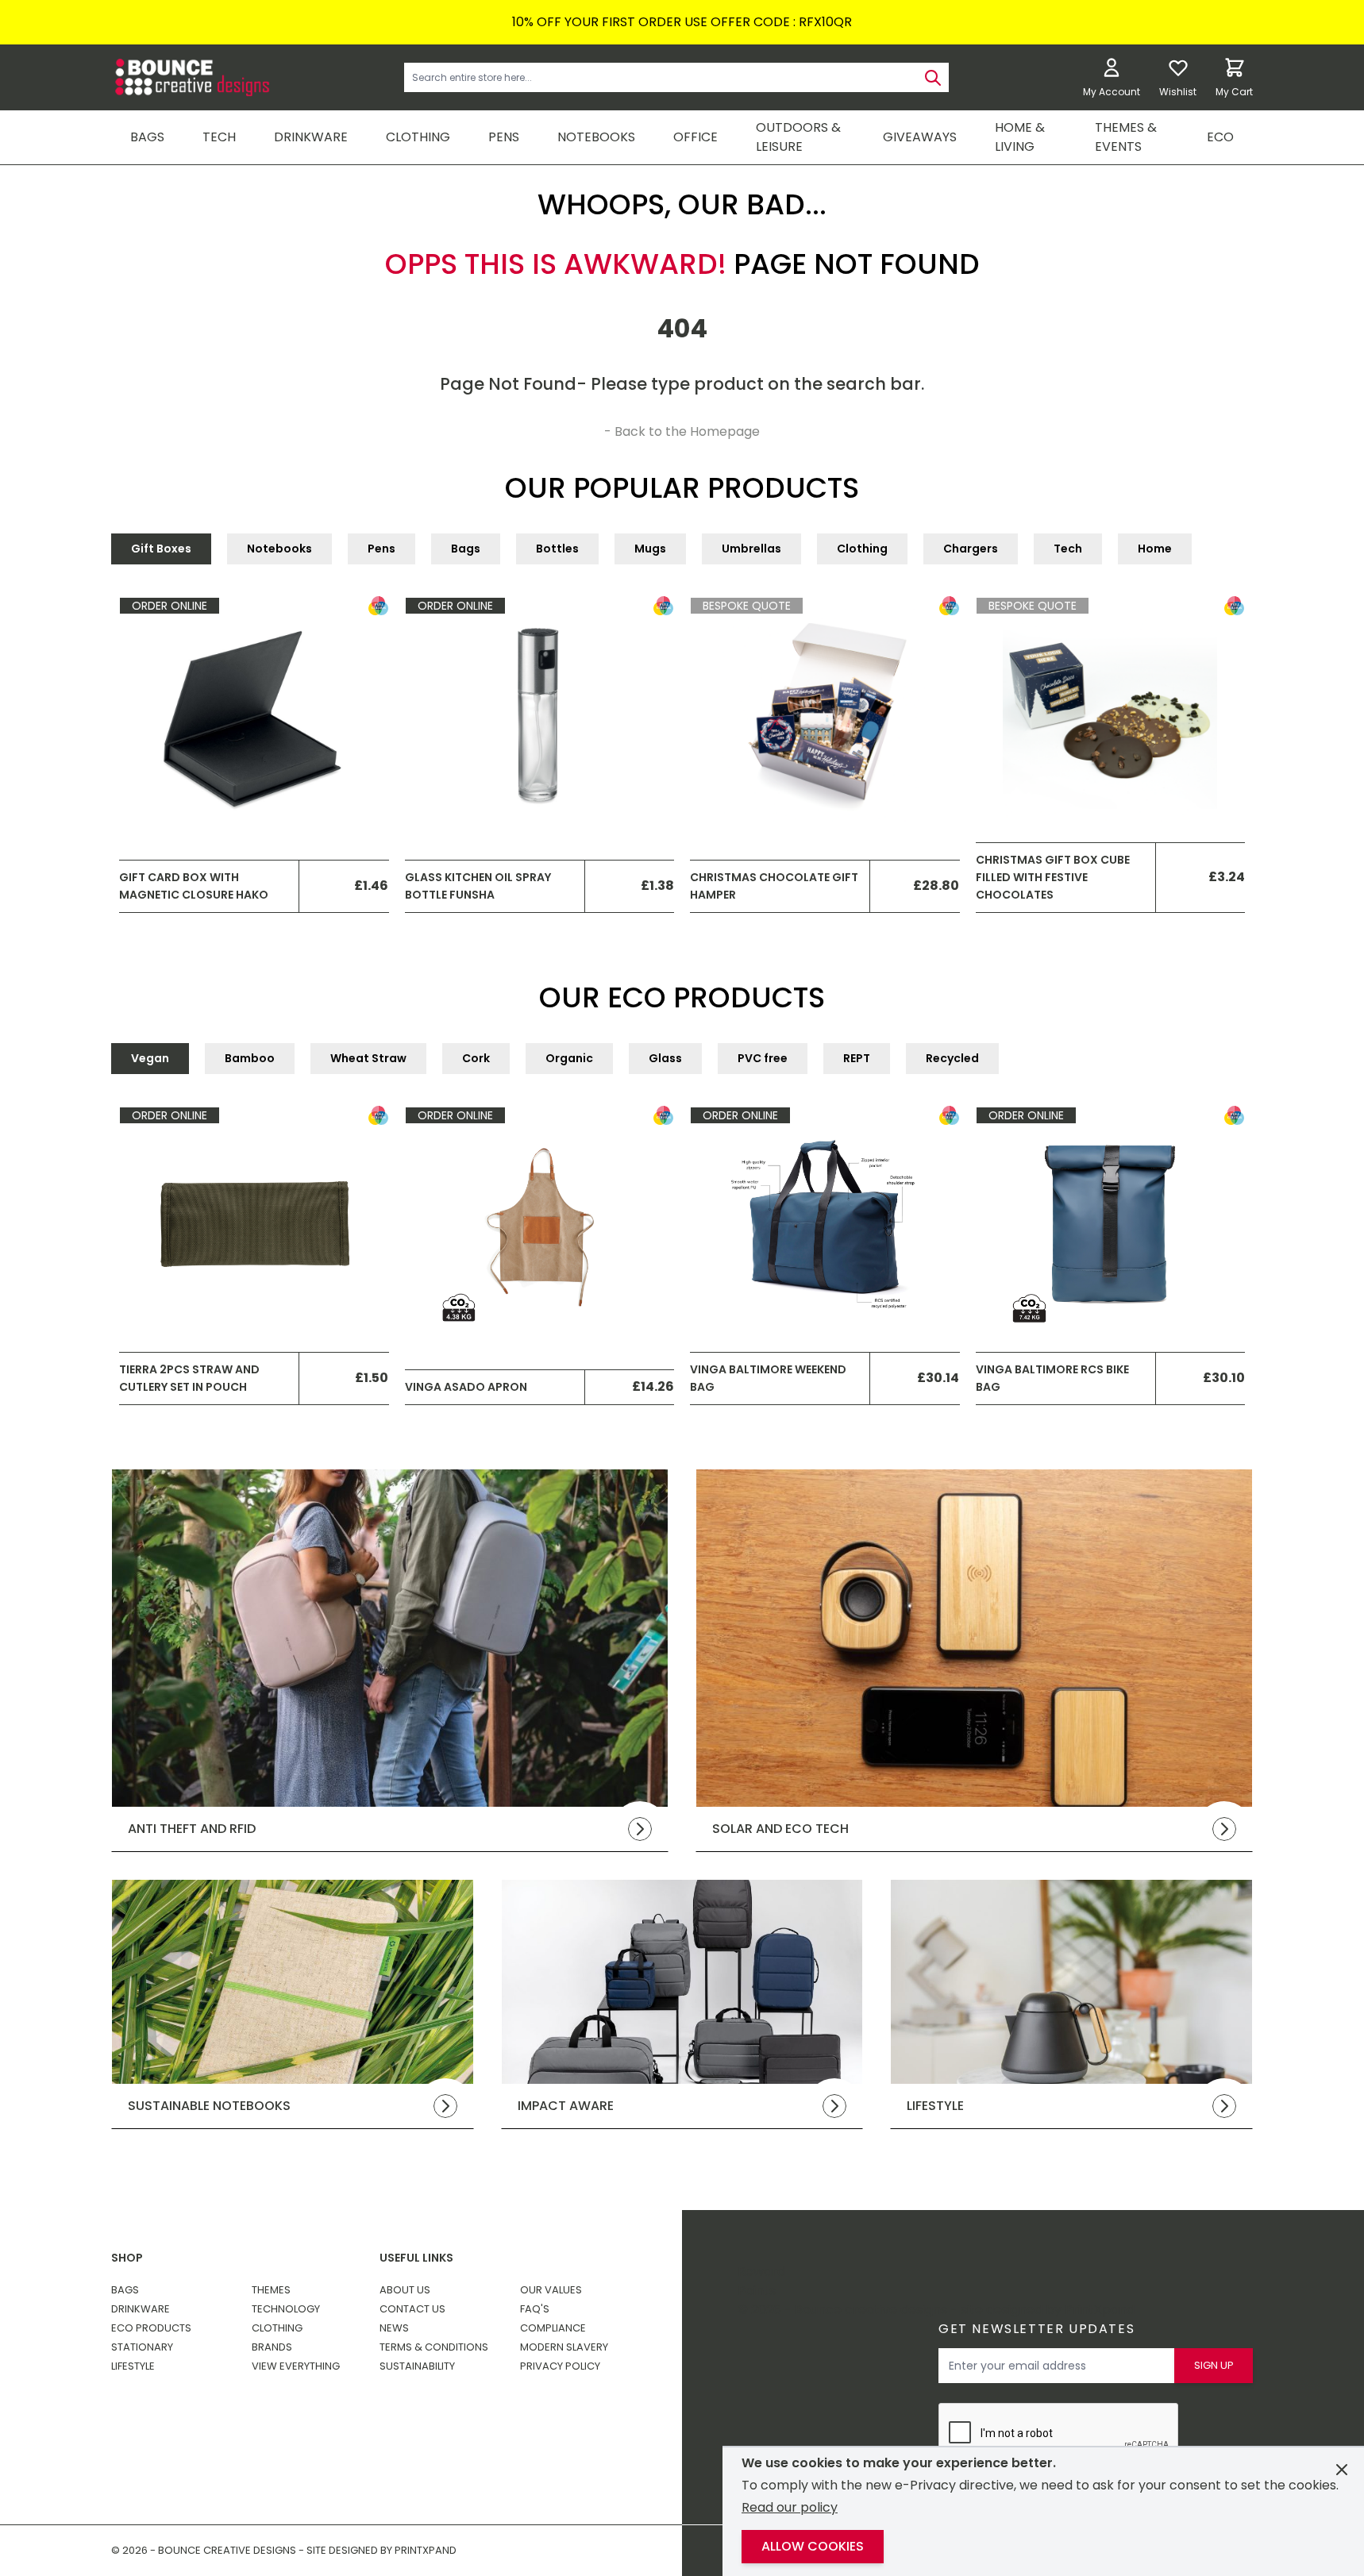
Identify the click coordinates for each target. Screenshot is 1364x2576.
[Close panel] (1342, 2470)
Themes (271, 2290)
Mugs (650, 549)
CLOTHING (418, 137)
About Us (405, 2290)
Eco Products (151, 2328)
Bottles (557, 549)
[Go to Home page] (191, 77)
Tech (1068, 549)
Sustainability (417, 2366)
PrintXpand (1100, 2310)
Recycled (952, 1058)
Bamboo (250, 1058)
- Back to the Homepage (682, 431)
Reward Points (761, 2281)
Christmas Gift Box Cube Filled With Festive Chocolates (1053, 878)
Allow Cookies (813, 2546)
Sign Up (1214, 2365)
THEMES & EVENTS (1126, 137)
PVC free (763, 1058)
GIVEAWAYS (920, 137)
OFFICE (695, 137)
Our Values (551, 2290)
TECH (219, 137)
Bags (466, 549)
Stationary (142, 2347)
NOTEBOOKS (596, 137)
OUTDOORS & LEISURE (798, 137)
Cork (476, 1058)
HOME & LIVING (1020, 137)
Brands (272, 2347)
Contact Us (412, 2309)
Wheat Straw (368, 1058)
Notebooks (279, 549)
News (394, 2328)
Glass (665, 1058)
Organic (569, 1058)
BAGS (147, 137)
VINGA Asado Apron (466, 1387)
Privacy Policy (560, 2366)
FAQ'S (535, 2309)
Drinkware (141, 2309)
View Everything (296, 2366)
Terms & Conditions (434, 2347)
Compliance (553, 2328)
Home (1155, 549)
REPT (857, 1058)
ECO (1220, 137)
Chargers (971, 549)
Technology (286, 2309)
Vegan (150, 1058)
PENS (504, 137)
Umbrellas (751, 549)
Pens (381, 549)
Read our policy (790, 2507)
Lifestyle (133, 2366)
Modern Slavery (564, 2347)
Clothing (862, 549)
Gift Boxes (161, 549)
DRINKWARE (311, 137)
